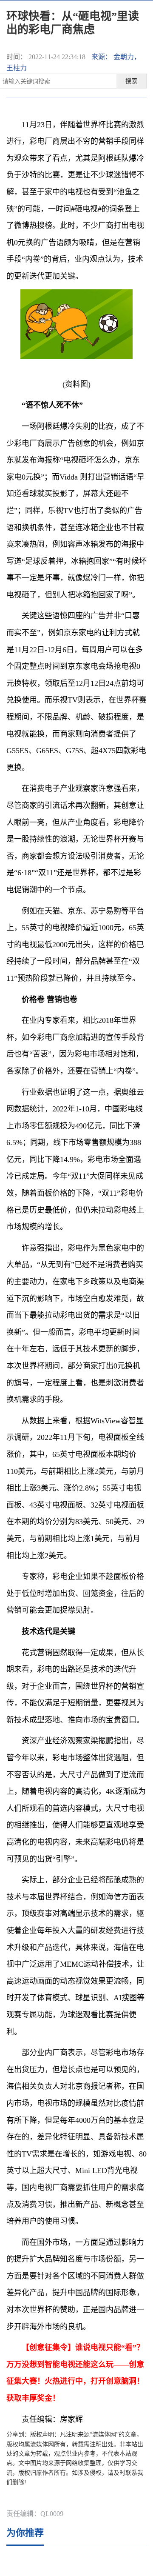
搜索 (131, 81)
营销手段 (70, 2498)
